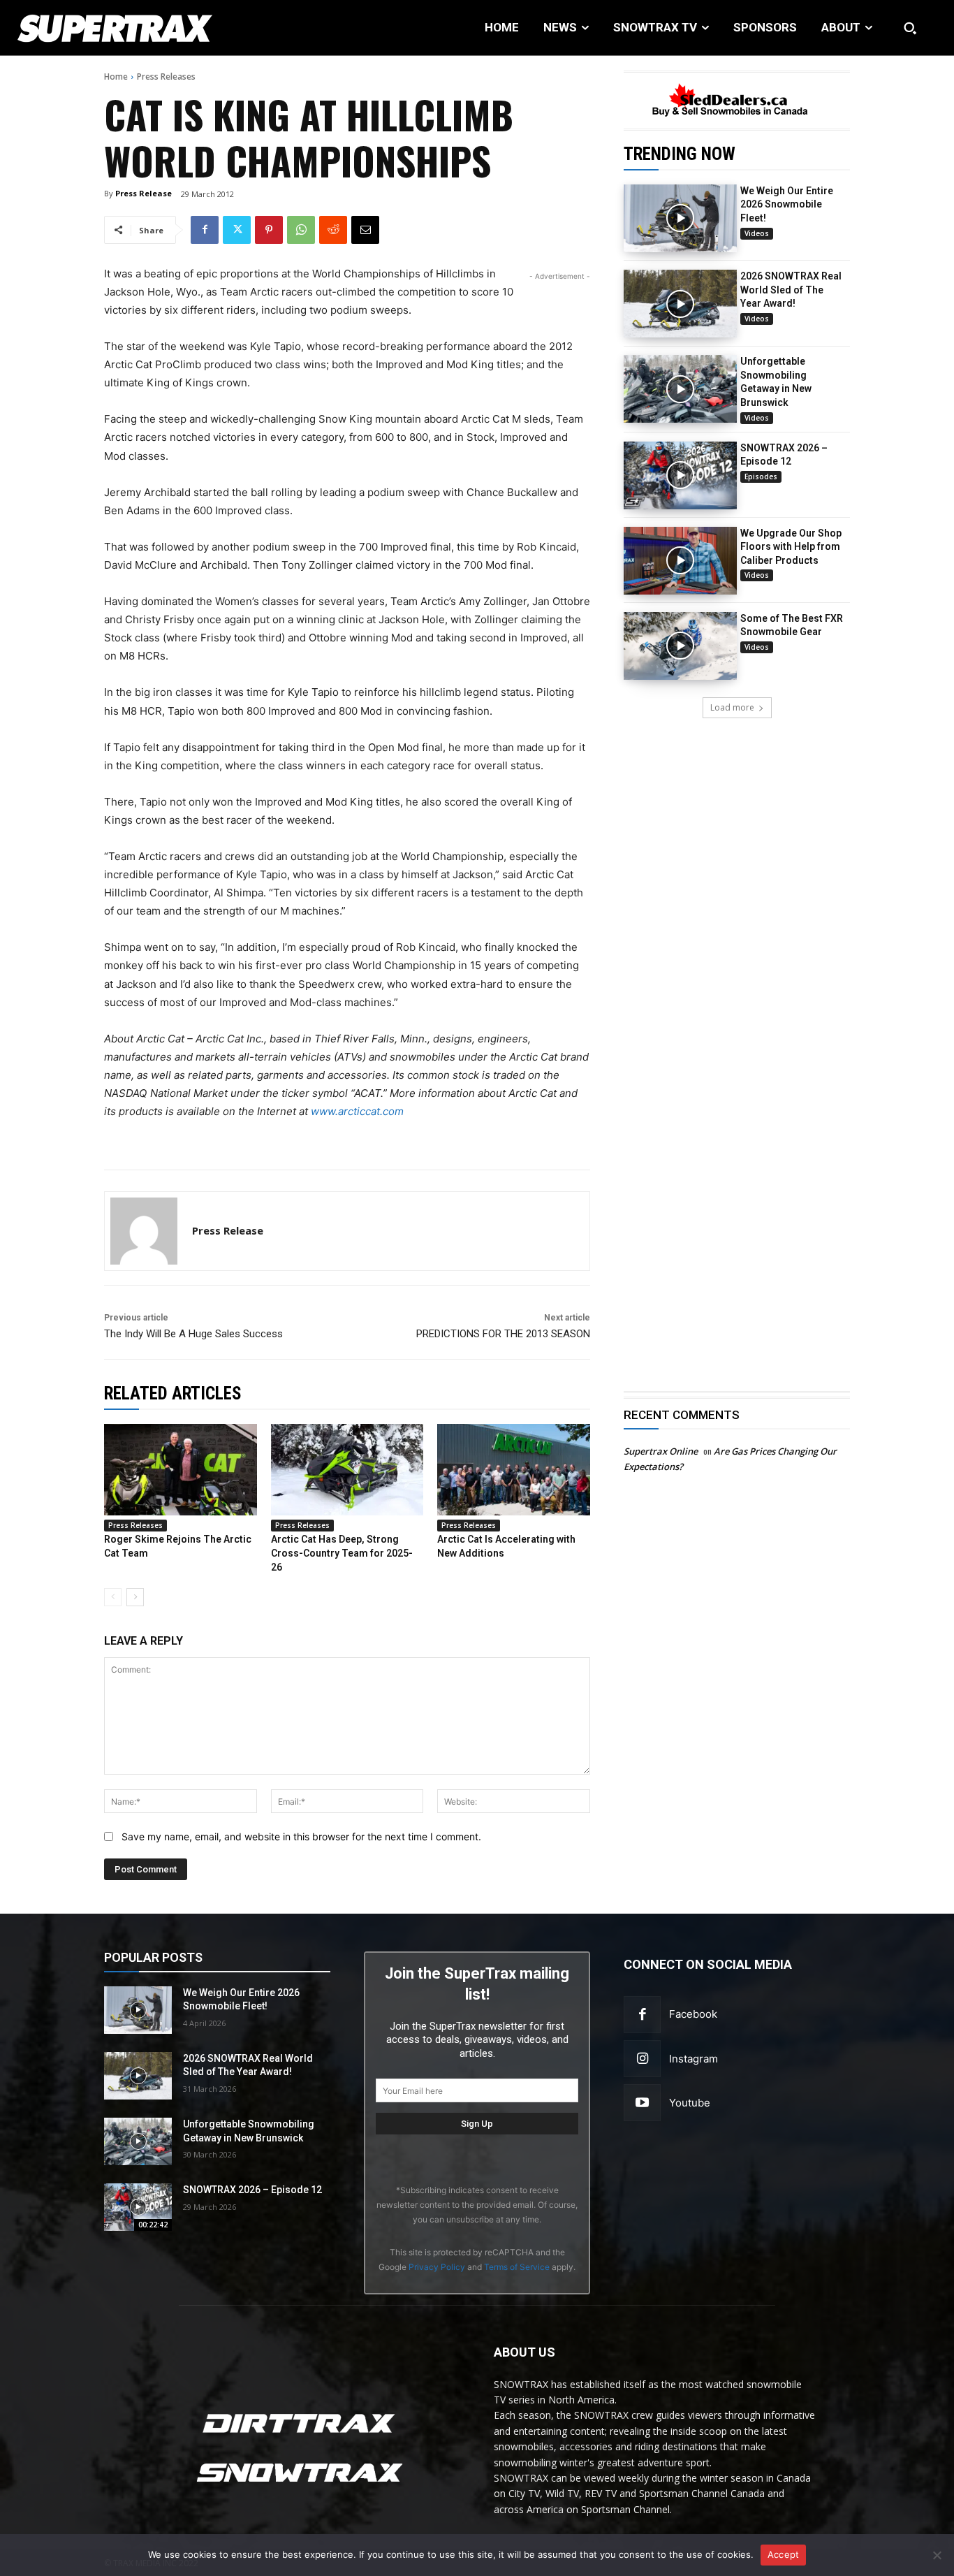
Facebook (693, 2014)
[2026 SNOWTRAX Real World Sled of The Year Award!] (680, 304)
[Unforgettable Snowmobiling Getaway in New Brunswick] (680, 389)
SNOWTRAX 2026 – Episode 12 (252, 2190)
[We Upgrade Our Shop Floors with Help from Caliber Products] (680, 561)
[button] (910, 28)
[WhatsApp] (301, 230)
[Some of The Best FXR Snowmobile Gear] (680, 646)
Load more (732, 707)
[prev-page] (113, 1597)
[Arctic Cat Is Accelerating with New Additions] (514, 1470)
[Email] (365, 230)
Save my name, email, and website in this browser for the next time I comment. (301, 1836)
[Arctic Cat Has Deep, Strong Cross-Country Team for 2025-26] (347, 1470)
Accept (784, 2554)
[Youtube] (642, 2103)
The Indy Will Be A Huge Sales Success (193, 1334)
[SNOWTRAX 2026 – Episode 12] (680, 475)
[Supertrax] (99, 28)
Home (116, 77)
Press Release (144, 193)
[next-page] (135, 1597)
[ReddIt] (333, 230)
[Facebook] (205, 230)
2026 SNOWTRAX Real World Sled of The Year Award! (791, 290)
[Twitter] (237, 230)
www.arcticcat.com (357, 1111)
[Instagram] (642, 2059)
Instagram (694, 2059)
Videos (757, 233)
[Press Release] (144, 1231)
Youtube (690, 2103)
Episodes (761, 476)
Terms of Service (517, 2267)
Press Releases (166, 77)
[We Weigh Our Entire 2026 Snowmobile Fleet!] (680, 218)
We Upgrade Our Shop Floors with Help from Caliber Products (791, 547)
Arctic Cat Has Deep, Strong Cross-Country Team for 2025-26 (342, 1553)
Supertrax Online (661, 1451)
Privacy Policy (437, 2267)
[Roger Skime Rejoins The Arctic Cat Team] (181, 1470)
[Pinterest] (269, 230)
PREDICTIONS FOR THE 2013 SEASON (503, 1334)
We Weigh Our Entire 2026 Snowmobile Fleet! (787, 204)
